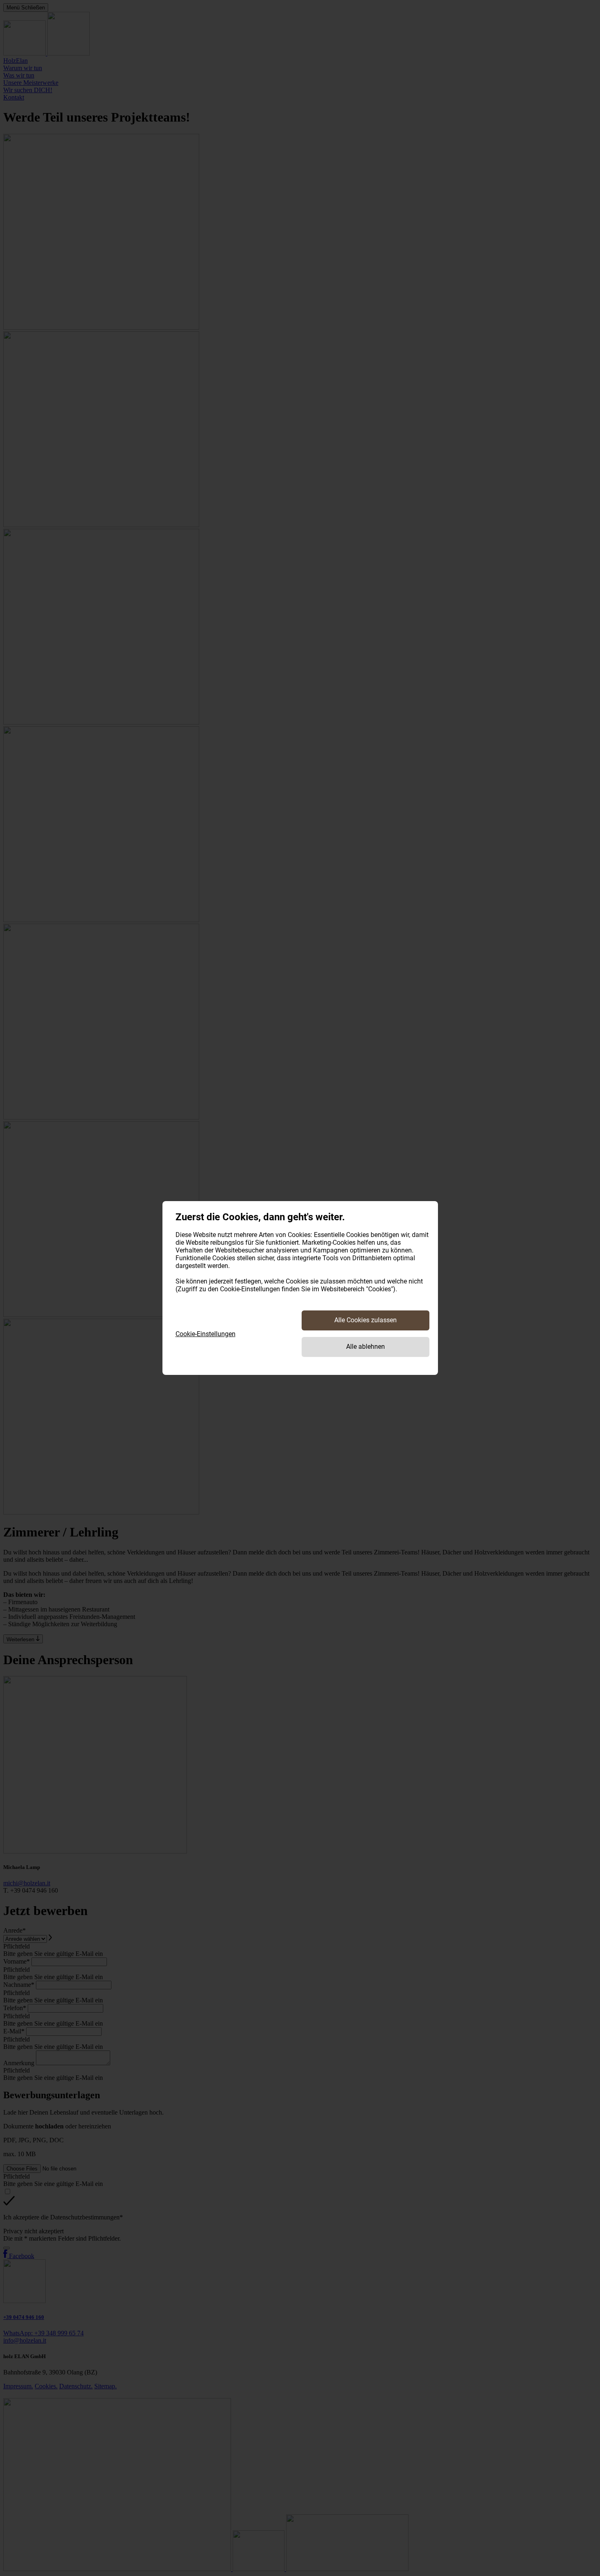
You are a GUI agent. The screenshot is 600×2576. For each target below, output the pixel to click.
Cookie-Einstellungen (206, 1334)
